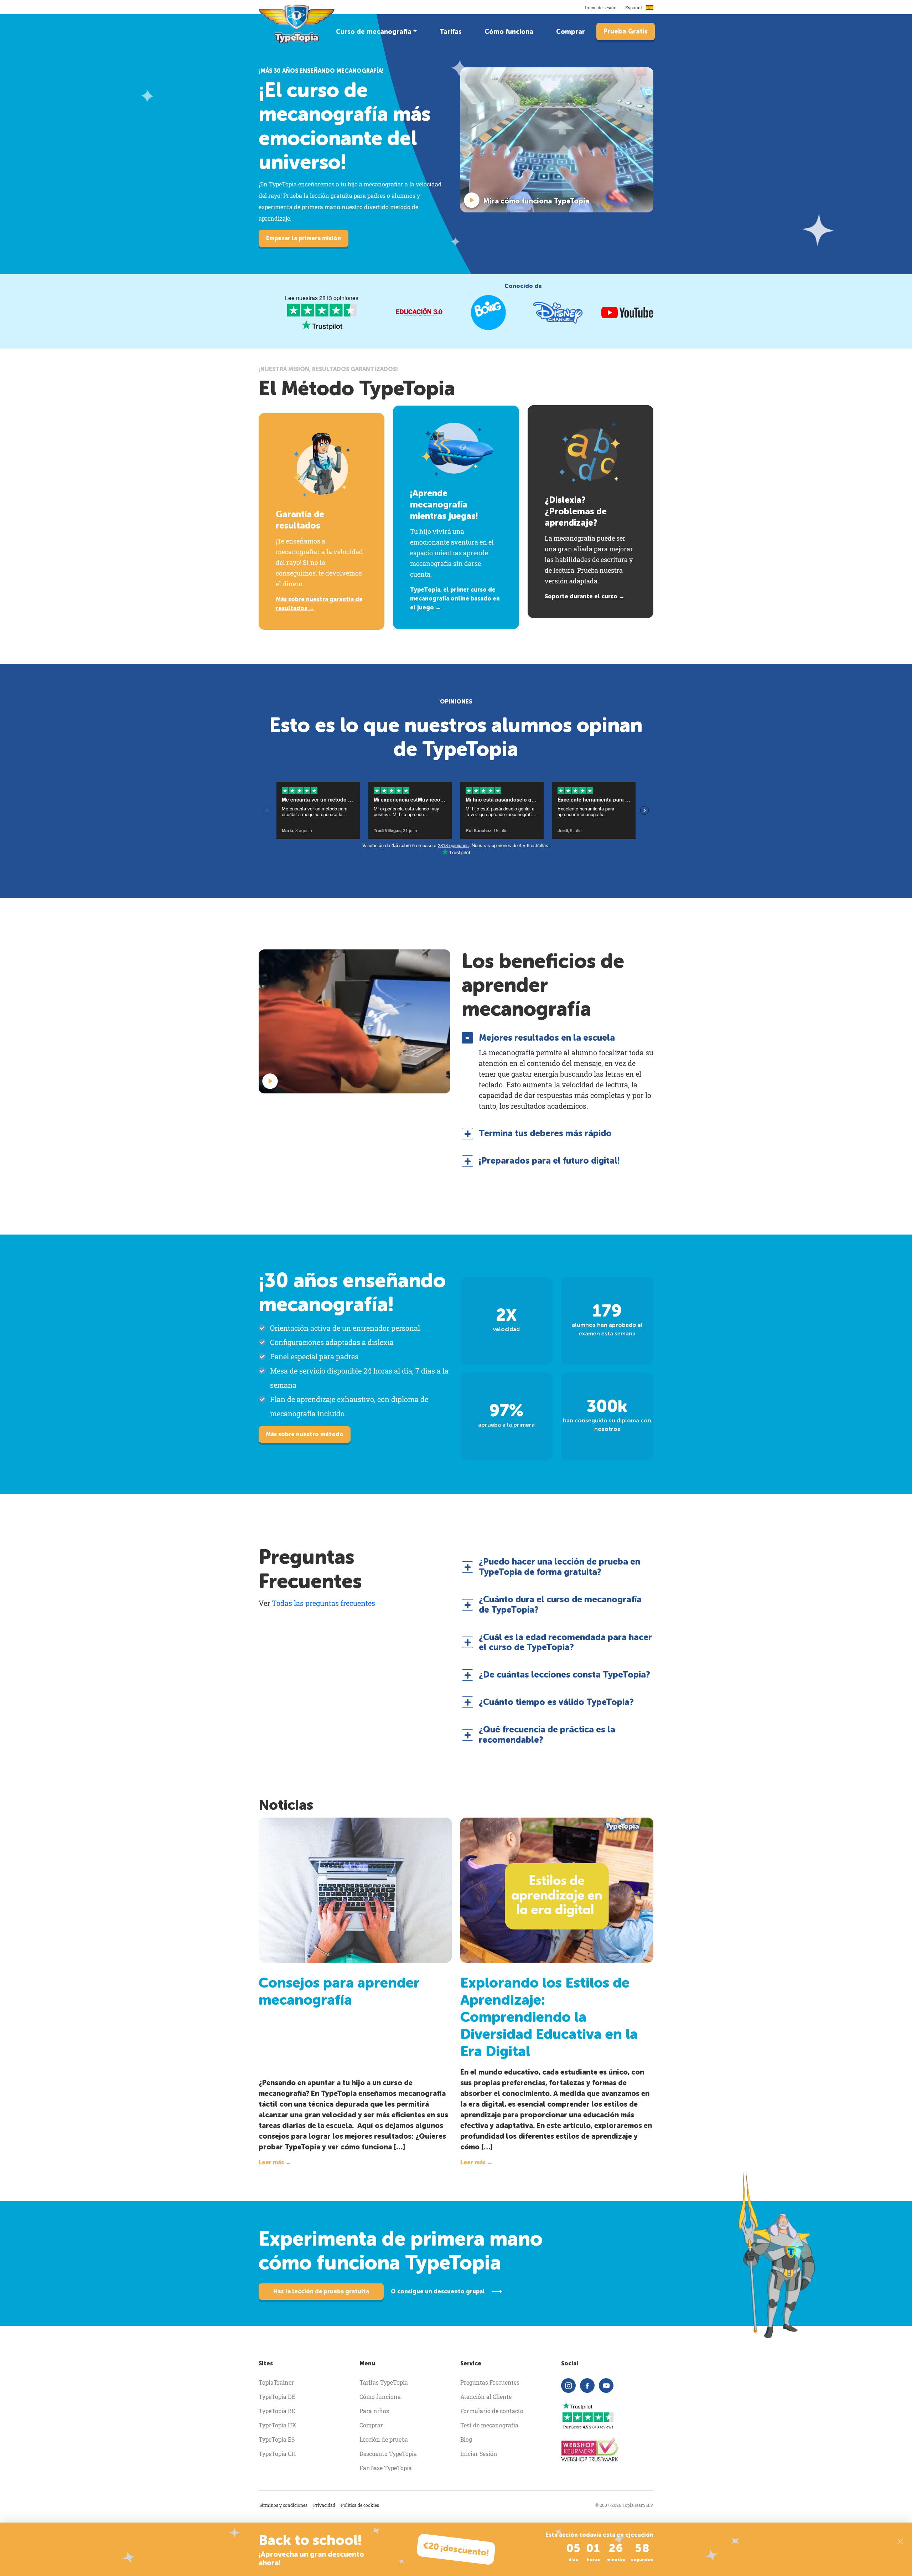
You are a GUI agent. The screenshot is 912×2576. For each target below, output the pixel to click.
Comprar (571, 32)
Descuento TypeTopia (388, 2454)
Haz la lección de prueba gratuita (321, 2291)
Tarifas (451, 32)
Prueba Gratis (626, 31)
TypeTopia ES (277, 2439)
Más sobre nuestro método (305, 1434)
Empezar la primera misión (304, 238)
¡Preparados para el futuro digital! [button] (549, 1161)
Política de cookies (360, 2505)
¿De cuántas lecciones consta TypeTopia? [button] (564, 1675)
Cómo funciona (509, 32)
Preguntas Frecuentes (490, 2382)
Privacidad (324, 2505)
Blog (466, 2439)
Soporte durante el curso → (585, 596)
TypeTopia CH (277, 2454)
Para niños (374, 2411)
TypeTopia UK (278, 2425)
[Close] (900, 2541)
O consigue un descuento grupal (438, 2291)
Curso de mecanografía (374, 32)
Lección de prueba (384, 2439)
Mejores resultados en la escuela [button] (547, 1038)
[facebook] (587, 2386)
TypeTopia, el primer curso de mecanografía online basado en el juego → (455, 599)
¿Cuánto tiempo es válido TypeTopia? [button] (556, 1702)
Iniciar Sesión (479, 2454)
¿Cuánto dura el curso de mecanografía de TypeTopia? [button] (560, 1605)
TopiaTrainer (276, 2382)
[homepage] (297, 24)
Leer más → (275, 2162)
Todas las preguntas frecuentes (323, 1603)
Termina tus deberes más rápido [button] (545, 1133)
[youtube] (606, 2386)
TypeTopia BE (277, 2411)
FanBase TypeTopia (386, 2468)
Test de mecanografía (489, 2425)
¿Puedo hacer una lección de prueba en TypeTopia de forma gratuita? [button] (559, 1567)
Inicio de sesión (601, 7)
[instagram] (568, 2386)
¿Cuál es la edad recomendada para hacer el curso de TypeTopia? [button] (565, 1642)
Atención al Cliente (486, 2397)
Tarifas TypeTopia (384, 2382)
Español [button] (634, 7)
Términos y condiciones (283, 2505)
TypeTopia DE (277, 2397)
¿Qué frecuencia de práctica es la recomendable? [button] (547, 1735)
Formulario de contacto (492, 2411)
